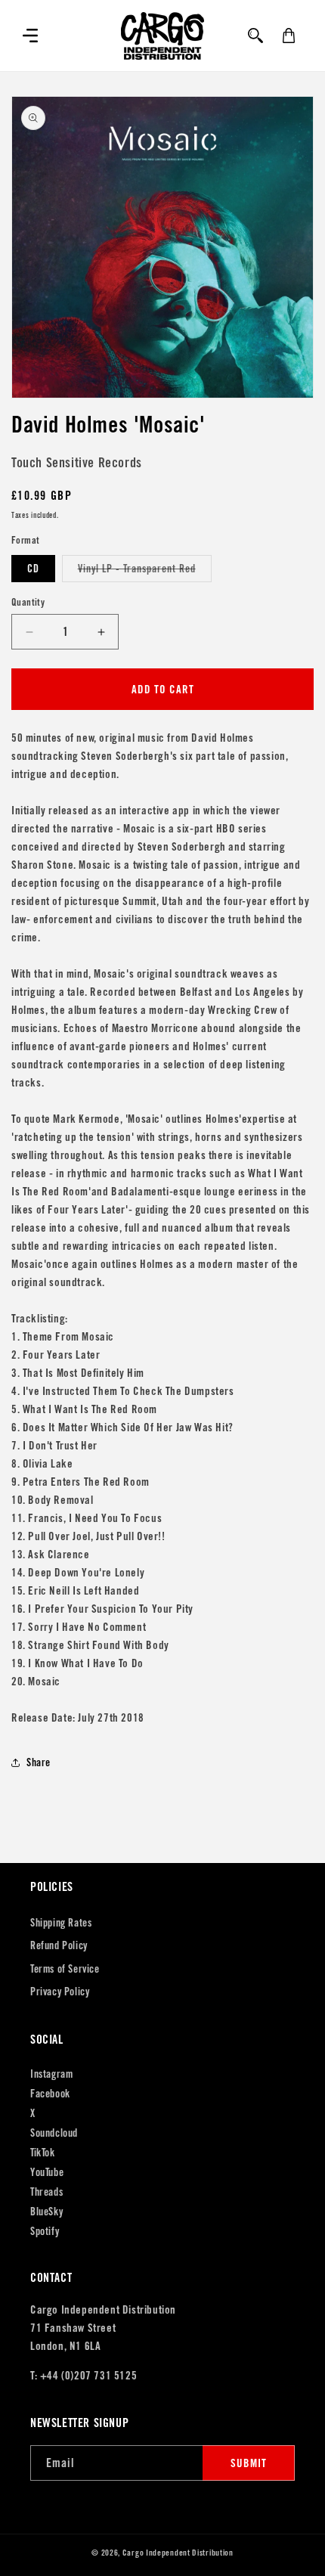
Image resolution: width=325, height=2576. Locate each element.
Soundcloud (54, 2133)
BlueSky (46, 2212)
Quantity (28, 602)
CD (33, 569)
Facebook (50, 2094)
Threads (46, 2192)
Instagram (51, 2074)
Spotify (45, 2231)
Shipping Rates (61, 1923)
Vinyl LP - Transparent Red (145, 572)
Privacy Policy (60, 1992)
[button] (30, 36)
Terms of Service (65, 1969)
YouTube (47, 2172)
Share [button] (39, 1762)
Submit (249, 2463)
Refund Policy (59, 1945)
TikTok (43, 2153)
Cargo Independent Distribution (178, 2553)
